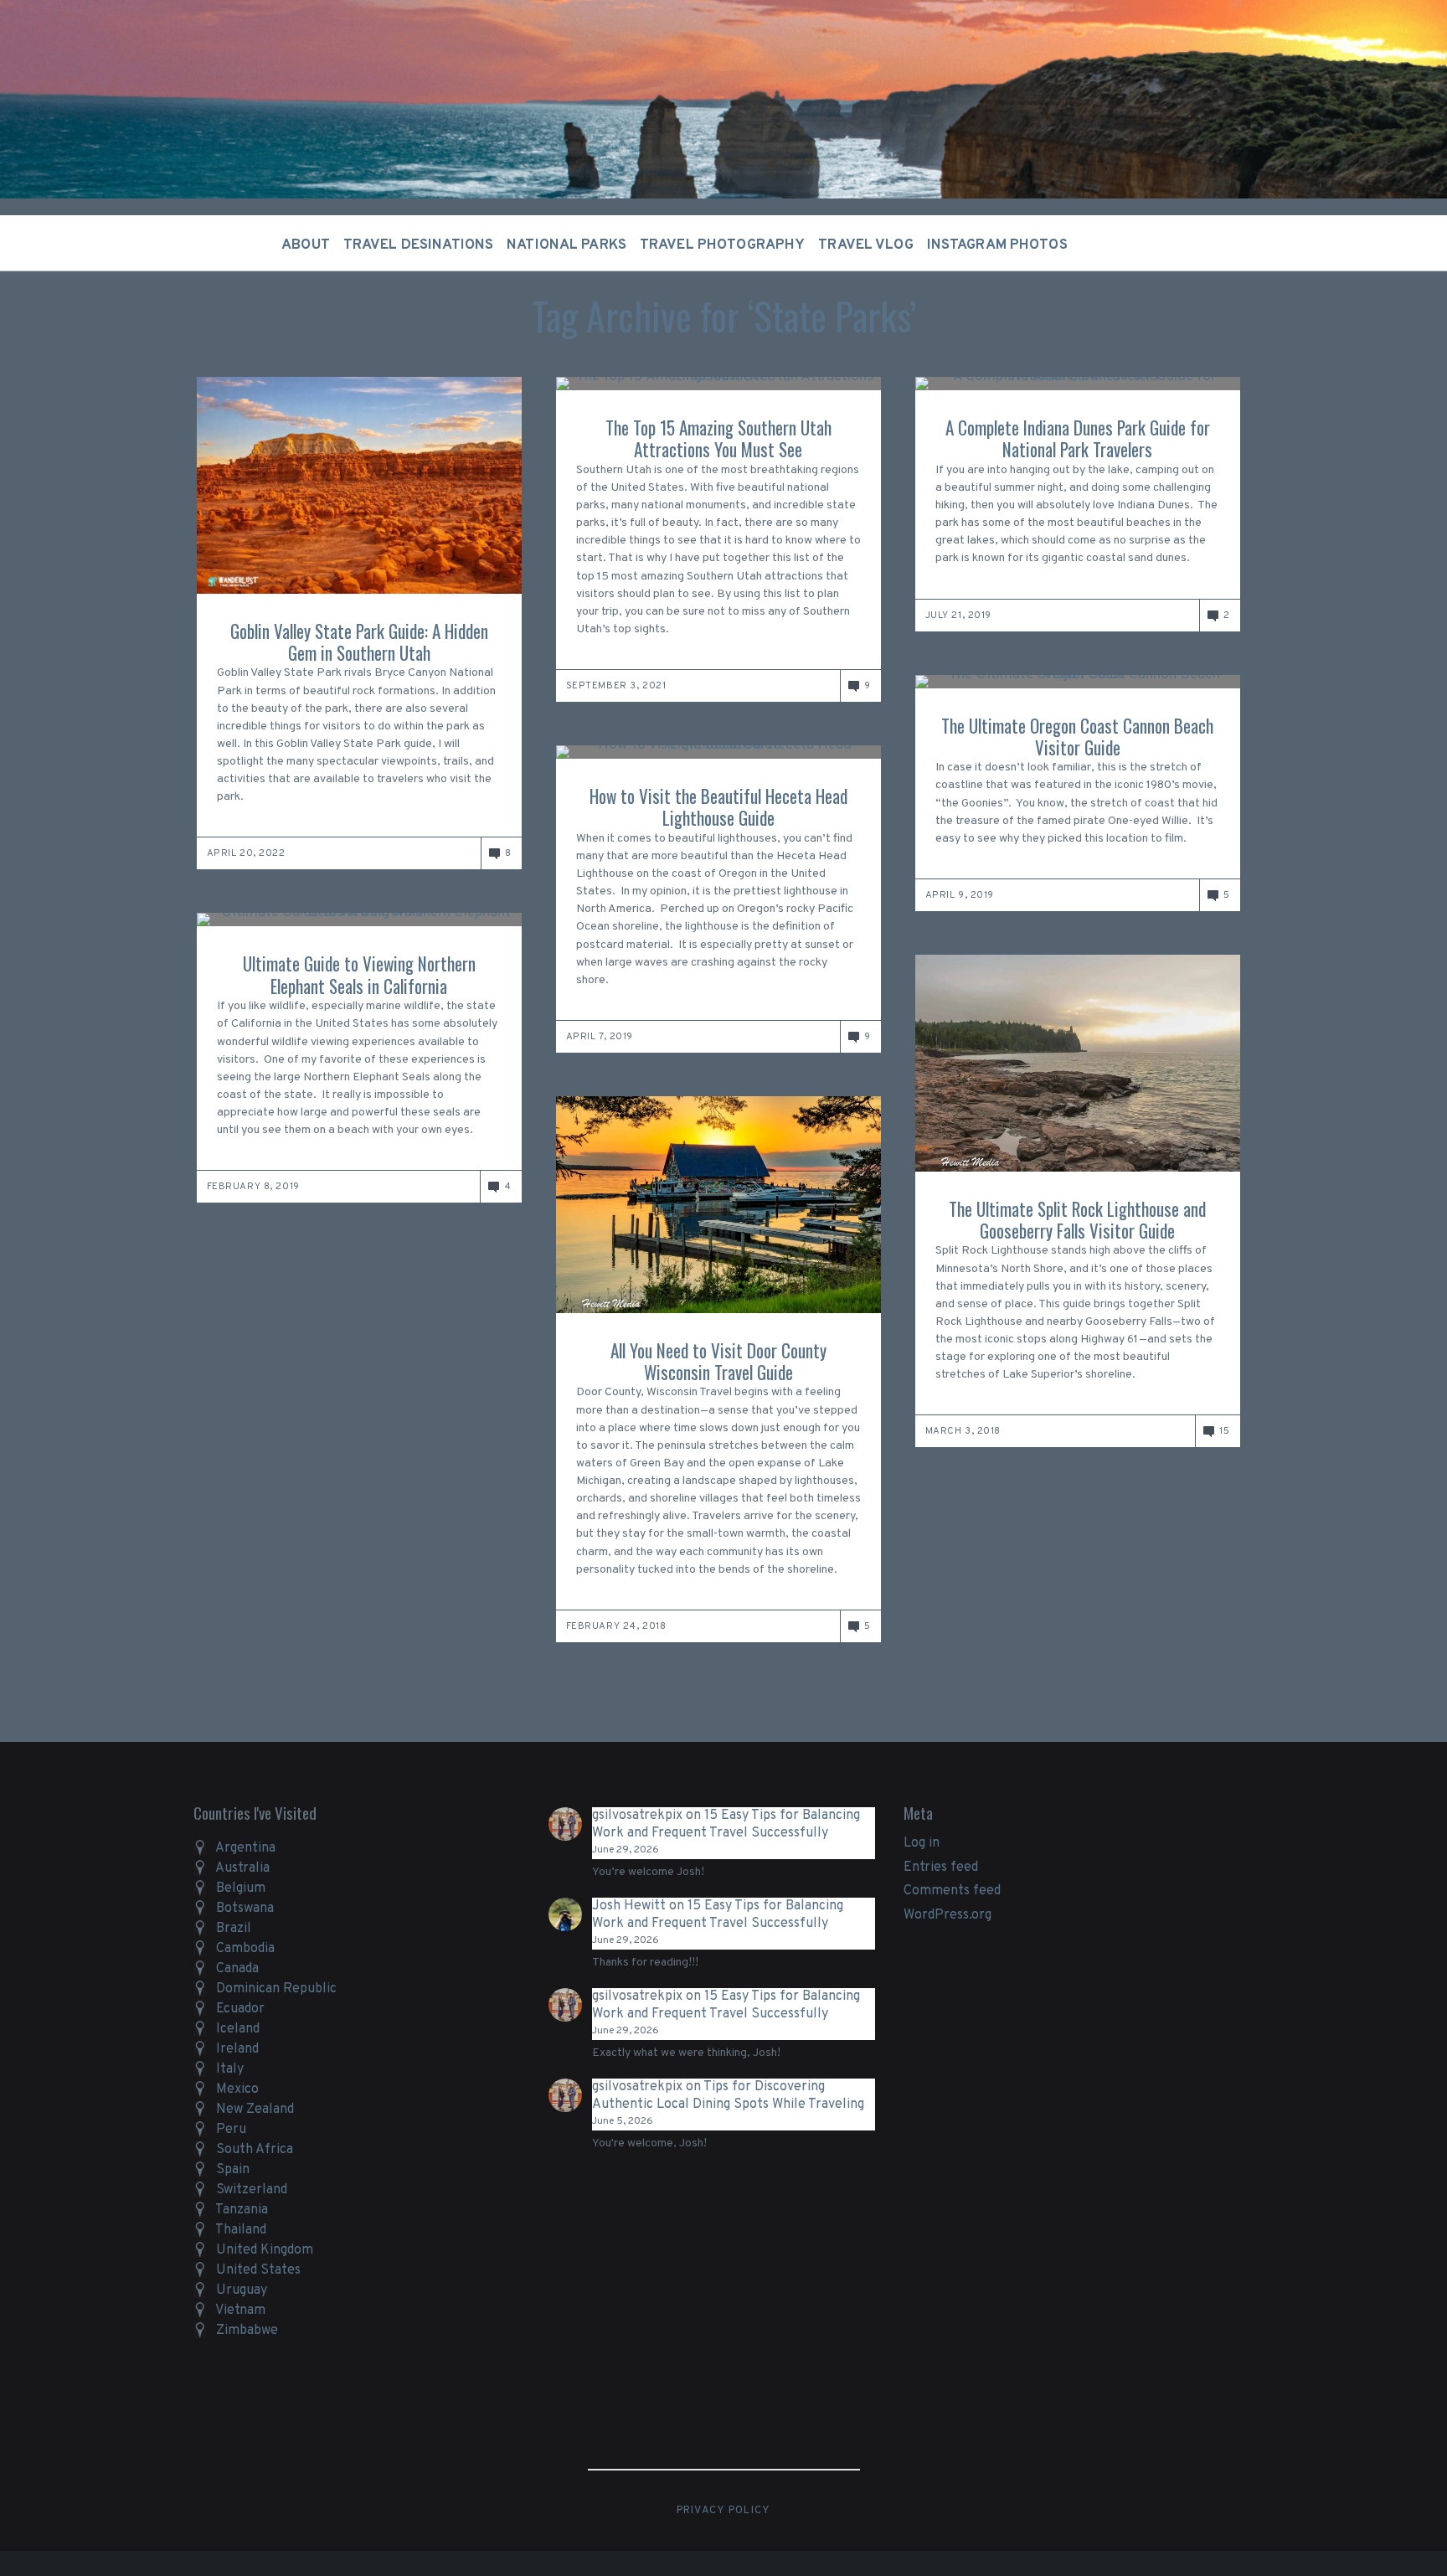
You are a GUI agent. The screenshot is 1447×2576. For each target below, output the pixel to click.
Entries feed (941, 1868)
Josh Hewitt (629, 1906)
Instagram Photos (997, 246)
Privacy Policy (724, 2511)
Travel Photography (722, 246)
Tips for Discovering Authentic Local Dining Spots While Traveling (728, 2096)
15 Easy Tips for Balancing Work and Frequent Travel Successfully (726, 1824)
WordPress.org (948, 1915)
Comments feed (952, 1891)
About (306, 246)
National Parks (566, 246)
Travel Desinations (418, 246)
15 (1224, 1431)
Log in (922, 1843)
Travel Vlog (865, 246)
